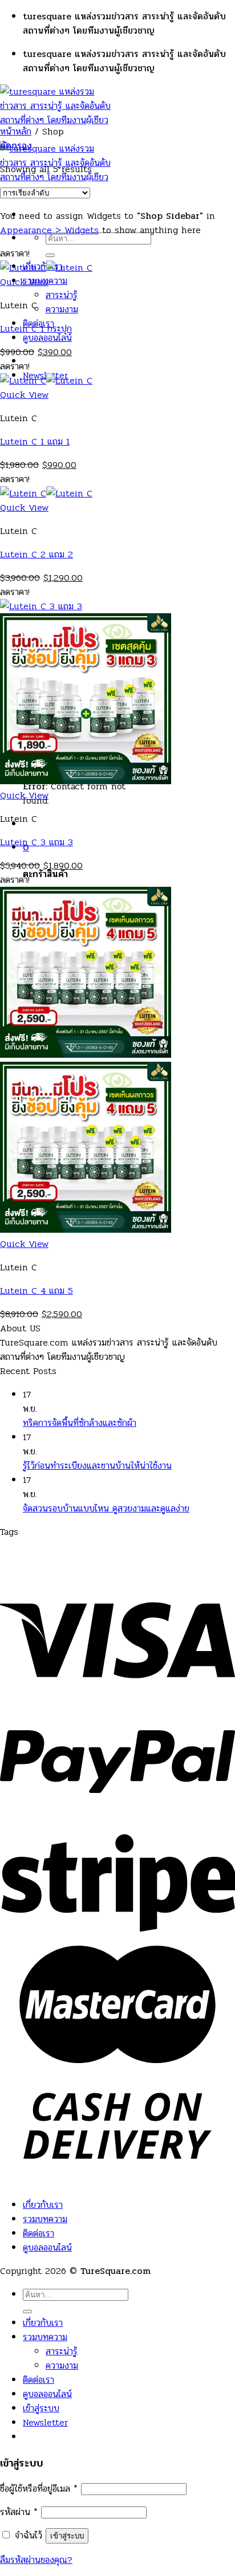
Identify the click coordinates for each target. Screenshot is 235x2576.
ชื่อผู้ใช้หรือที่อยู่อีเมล (39, 2489)
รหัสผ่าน (19, 2512)
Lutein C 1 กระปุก (36, 329)
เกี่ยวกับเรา (43, 2205)
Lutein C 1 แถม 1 (35, 441)
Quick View (24, 282)
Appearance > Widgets (49, 230)
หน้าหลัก (16, 131)
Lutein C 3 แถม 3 (37, 842)
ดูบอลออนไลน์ (47, 338)
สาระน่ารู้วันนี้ (110, 1560)
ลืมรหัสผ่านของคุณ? (36, 2560)
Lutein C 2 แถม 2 (37, 554)
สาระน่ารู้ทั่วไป (51, 1560)
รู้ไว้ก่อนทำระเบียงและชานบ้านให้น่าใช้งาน (97, 1466)
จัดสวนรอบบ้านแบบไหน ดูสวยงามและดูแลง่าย (106, 1508)
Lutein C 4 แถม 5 (37, 1291)
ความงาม (62, 309)
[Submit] (50, 255)
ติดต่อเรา (39, 2233)
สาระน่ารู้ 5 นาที (172, 1560)
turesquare (24, 1546)
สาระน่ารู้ (62, 295)
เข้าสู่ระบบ (67, 2536)
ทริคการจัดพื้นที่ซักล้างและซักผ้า (80, 1423)
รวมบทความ (45, 2219)
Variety (73, 1546)
